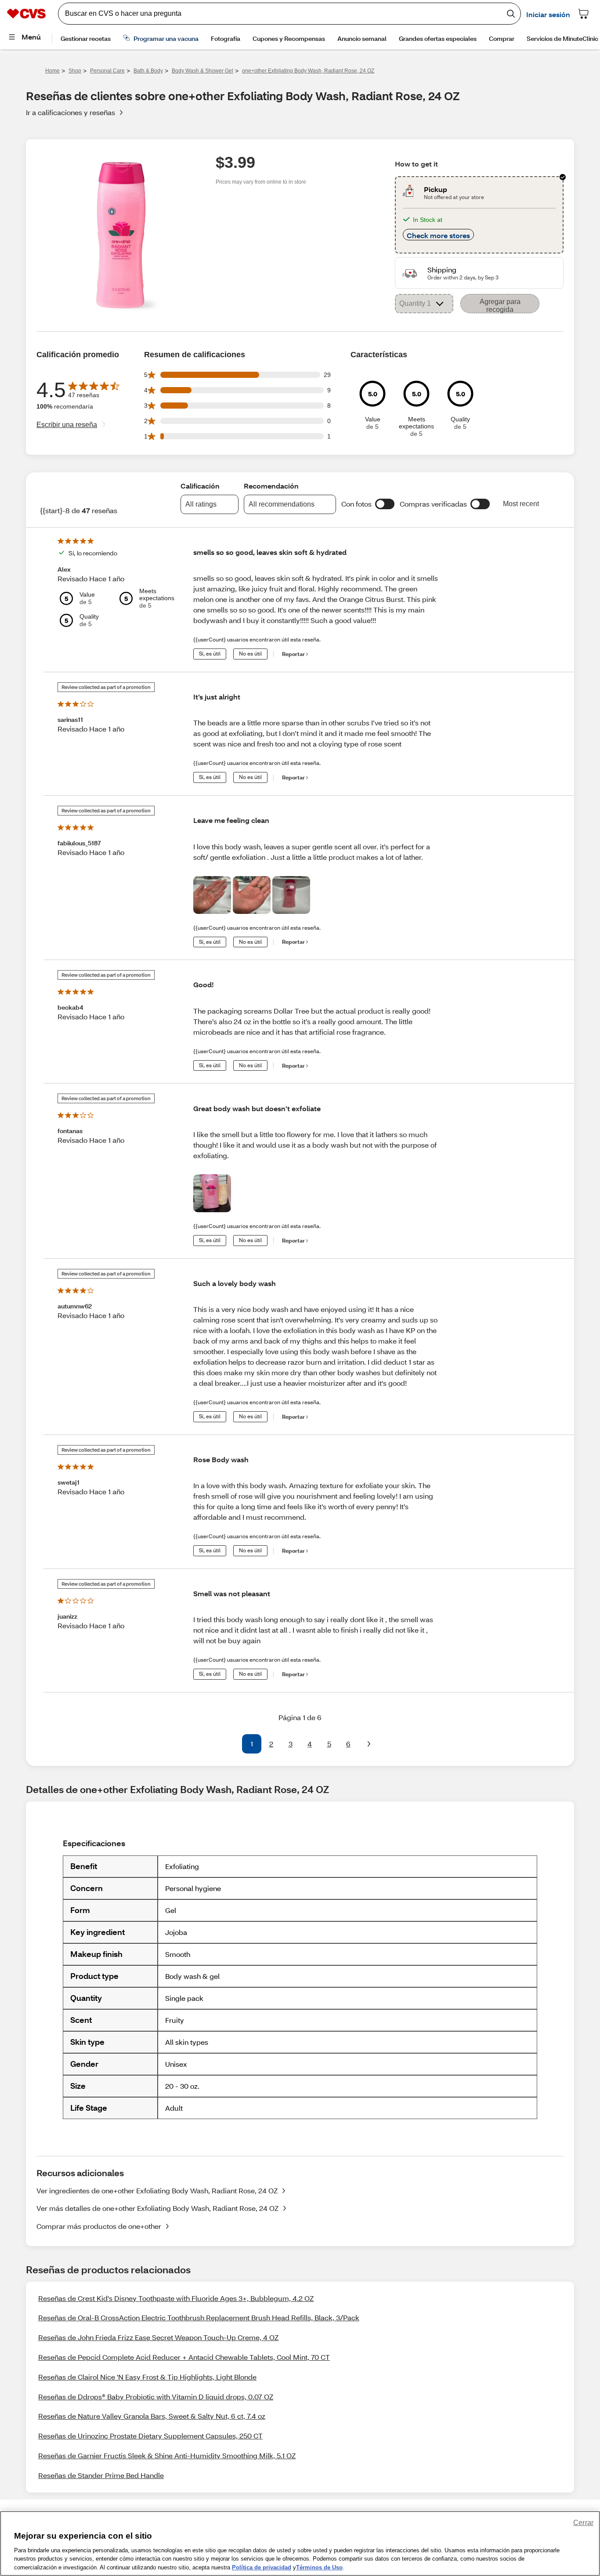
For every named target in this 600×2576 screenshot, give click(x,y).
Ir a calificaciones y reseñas (70, 112)
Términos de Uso (319, 2567)
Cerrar (583, 2523)
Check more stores (438, 235)
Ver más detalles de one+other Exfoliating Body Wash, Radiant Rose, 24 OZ (157, 2208)
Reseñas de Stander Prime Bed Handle (101, 2475)
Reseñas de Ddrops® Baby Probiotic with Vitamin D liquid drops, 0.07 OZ (156, 2397)
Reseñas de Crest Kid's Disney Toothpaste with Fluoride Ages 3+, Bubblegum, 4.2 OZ (176, 2298)
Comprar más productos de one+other (99, 2226)
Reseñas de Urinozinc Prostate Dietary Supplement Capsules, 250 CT (150, 2436)
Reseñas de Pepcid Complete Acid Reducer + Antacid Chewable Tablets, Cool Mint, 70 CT (184, 2357)
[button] (385, 504)
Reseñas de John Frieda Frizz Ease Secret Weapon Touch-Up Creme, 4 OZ (158, 2337)
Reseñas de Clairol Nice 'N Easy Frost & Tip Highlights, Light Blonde (147, 2377)
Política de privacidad (262, 2567)
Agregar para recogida (500, 306)
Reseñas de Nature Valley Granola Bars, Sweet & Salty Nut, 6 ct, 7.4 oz (152, 2416)
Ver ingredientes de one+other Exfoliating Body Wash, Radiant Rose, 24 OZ (157, 2190)
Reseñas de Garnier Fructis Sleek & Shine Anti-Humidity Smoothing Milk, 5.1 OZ (167, 2455)
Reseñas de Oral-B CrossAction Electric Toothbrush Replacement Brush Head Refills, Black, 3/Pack (199, 2317)
